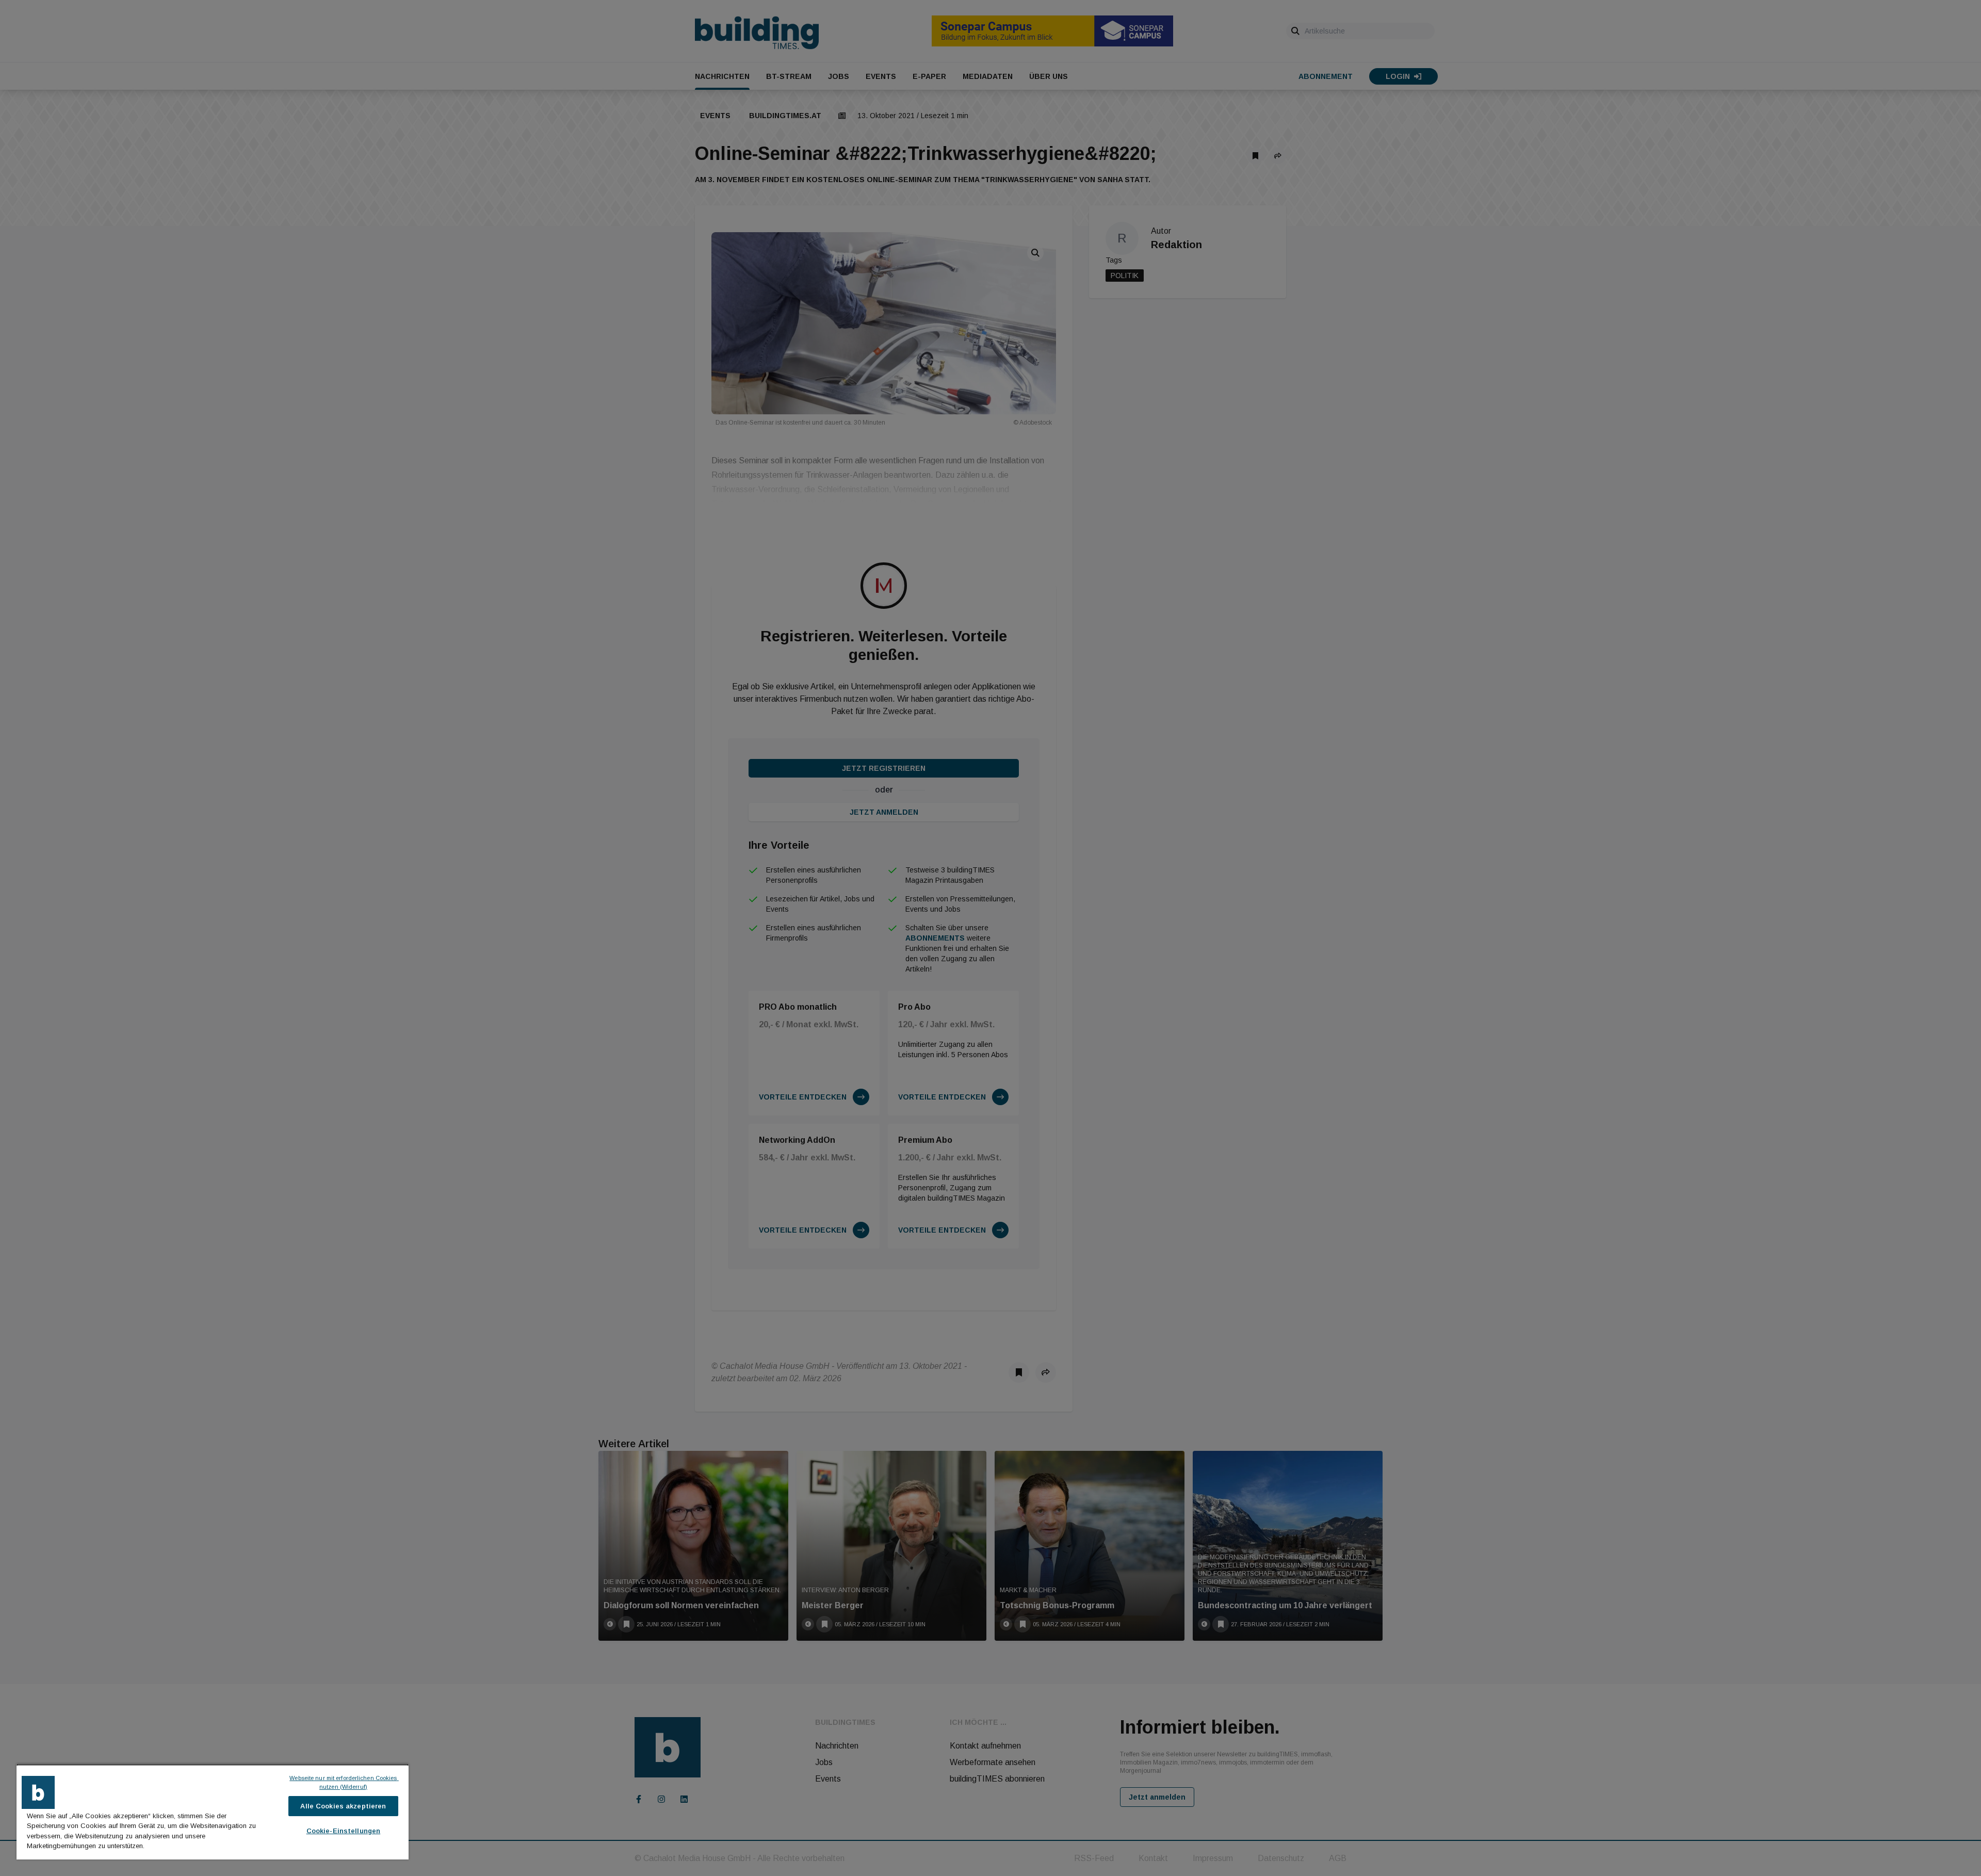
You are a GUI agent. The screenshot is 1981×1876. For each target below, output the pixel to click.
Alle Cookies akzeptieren (343, 1806)
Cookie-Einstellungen (344, 1831)
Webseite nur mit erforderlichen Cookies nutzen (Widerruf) (344, 1782)
